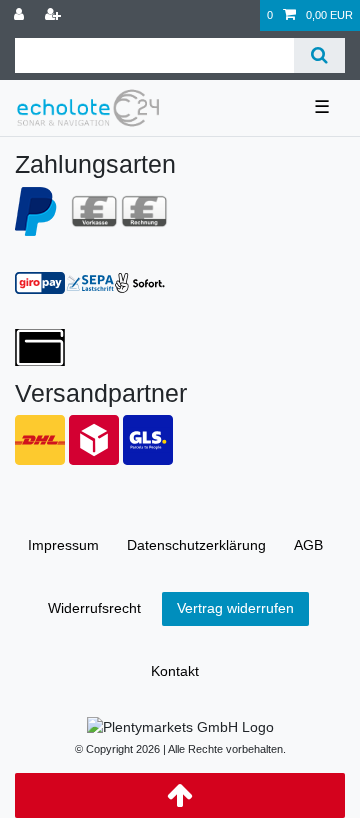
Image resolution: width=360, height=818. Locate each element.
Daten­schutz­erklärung (196, 545)
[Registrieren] (55, 15)
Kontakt (175, 671)
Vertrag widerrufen (235, 608)
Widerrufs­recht (94, 608)
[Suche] (319, 55)
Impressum (63, 545)
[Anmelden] (21, 15)
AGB (308, 545)
